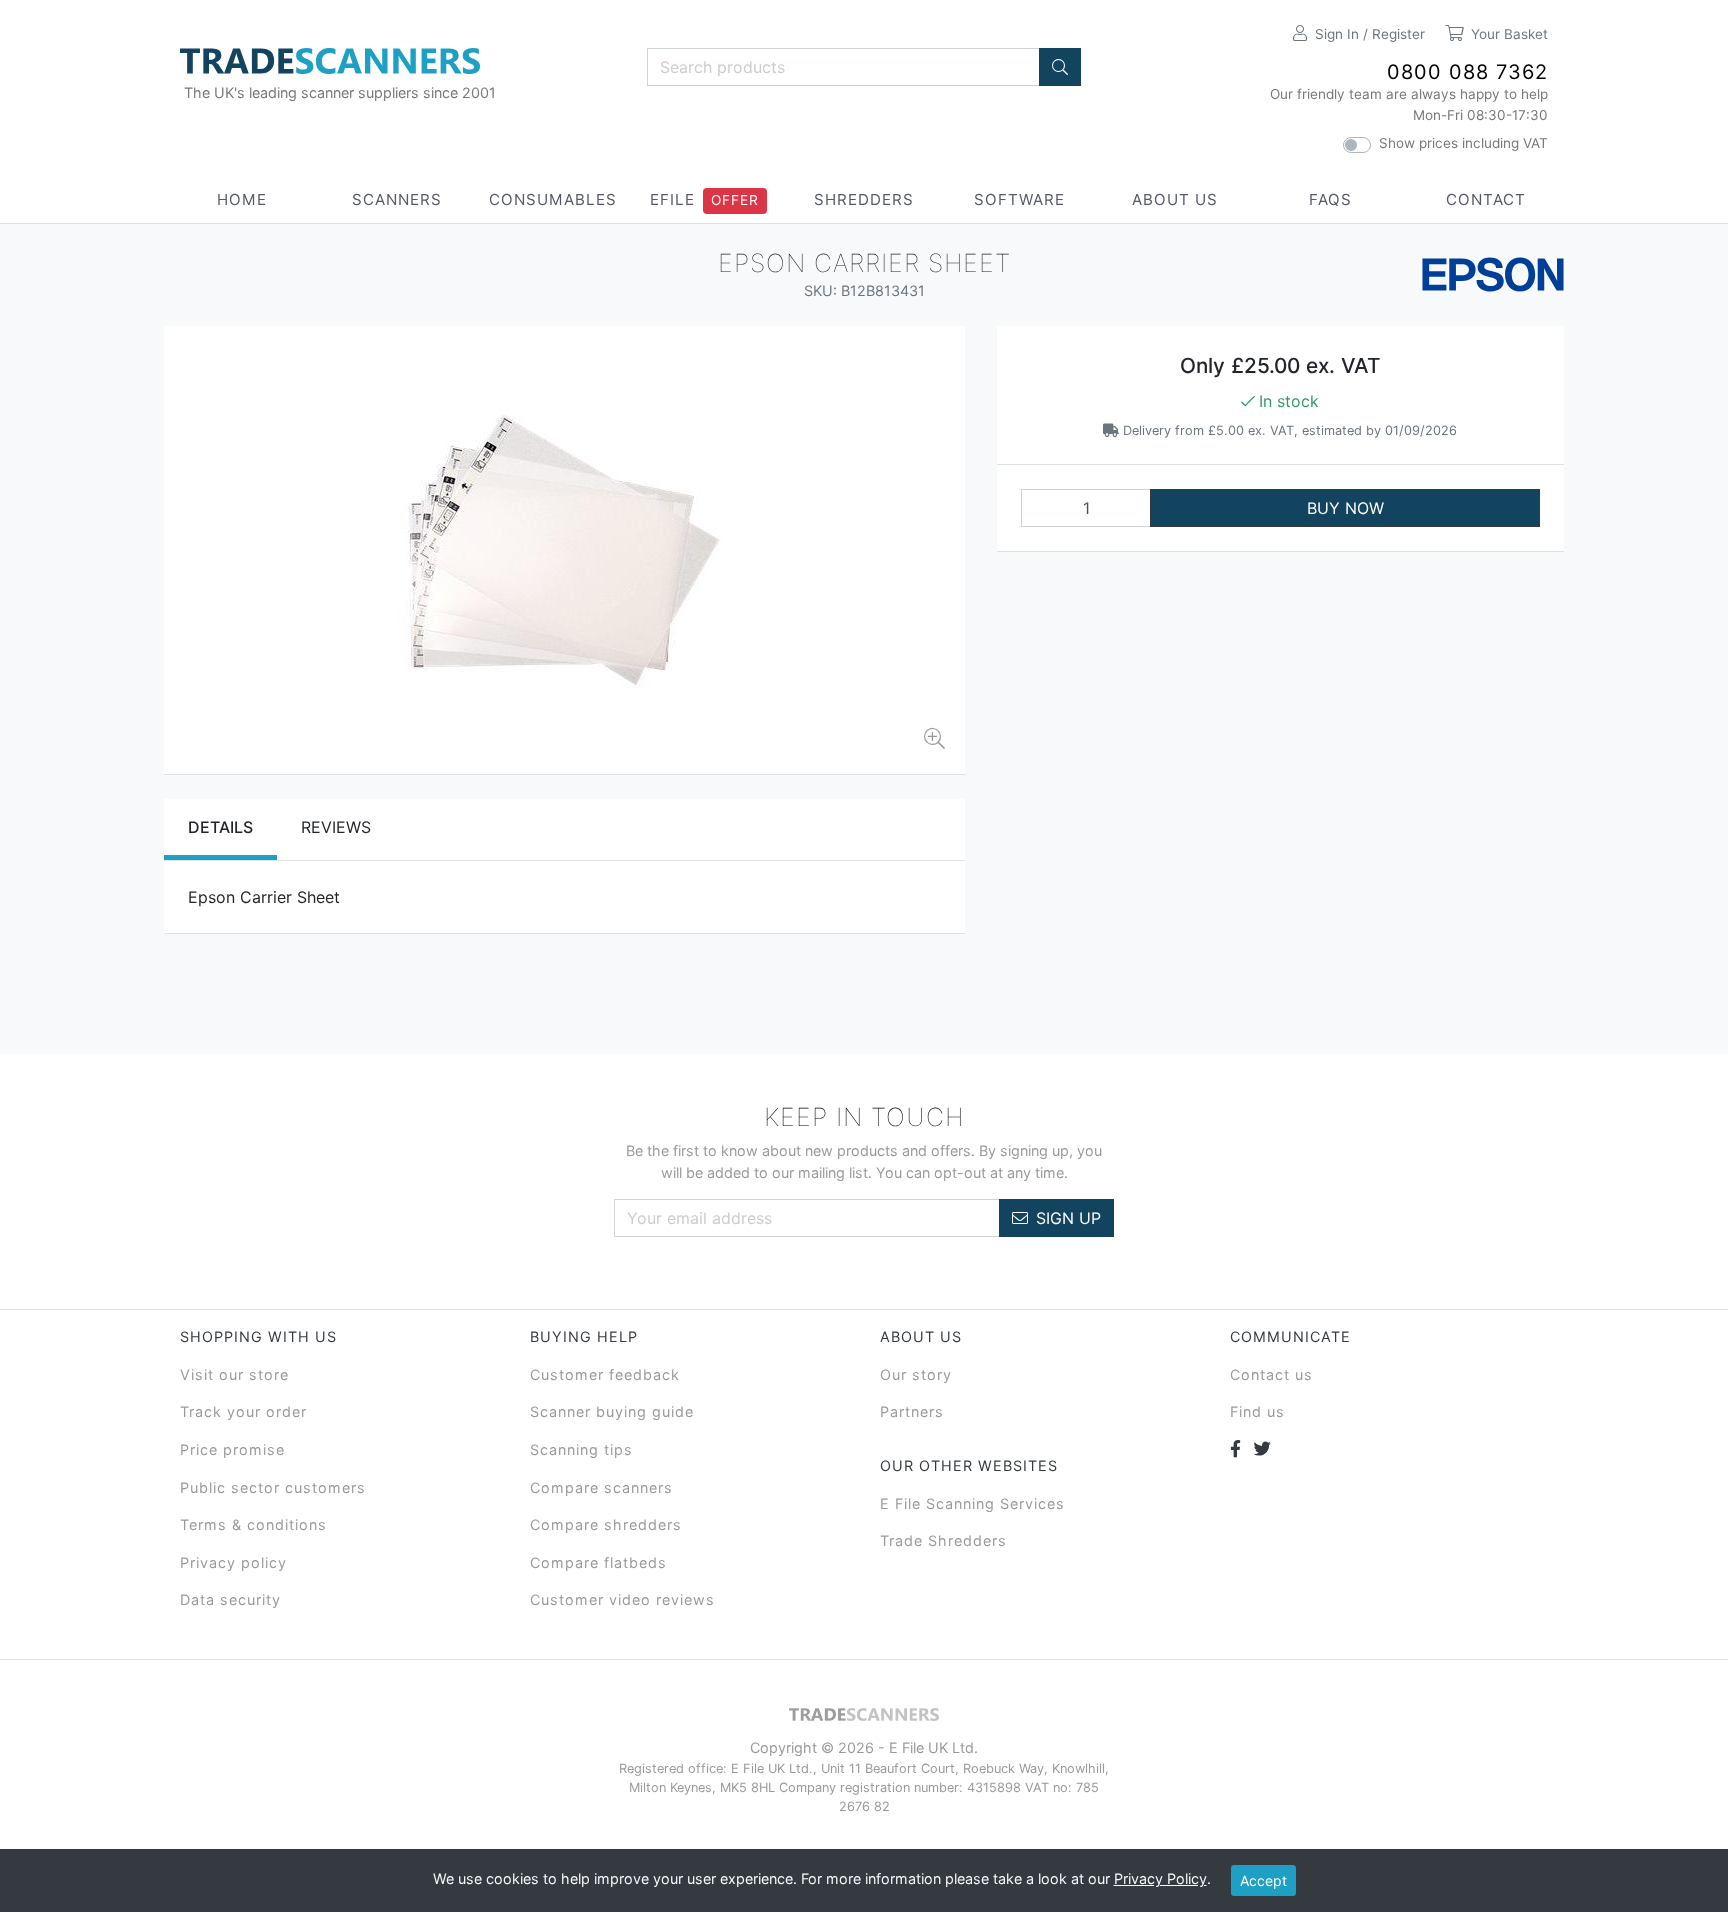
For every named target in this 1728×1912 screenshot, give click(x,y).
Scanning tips (581, 1449)
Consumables (553, 199)
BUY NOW (1345, 508)
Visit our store (234, 1374)
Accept (1263, 1880)
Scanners (397, 199)
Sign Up (1068, 1218)
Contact (1486, 199)
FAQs (1330, 199)
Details (220, 827)
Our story (916, 1374)
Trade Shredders (943, 1540)
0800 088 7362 (1467, 72)
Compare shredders (606, 1524)
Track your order (243, 1411)
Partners (912, 1411)
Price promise (232, 1449)
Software (1019, 199)
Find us (1257, 1411)
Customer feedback (605, 1374)
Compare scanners (601, 1487)
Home (242, 199)
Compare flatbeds (598, 1562)
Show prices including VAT (1463, 143)
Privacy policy (233, 1562)
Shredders (864, 199)
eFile (672, 199)
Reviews (336, 827)
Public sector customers (273, 1487)
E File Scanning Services (972, 1503)
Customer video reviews (622, 1599)
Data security (230, 1599)
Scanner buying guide (612, 1411)
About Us (1175, 199)
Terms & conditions (253, 1524)
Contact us (1271, 1374)
